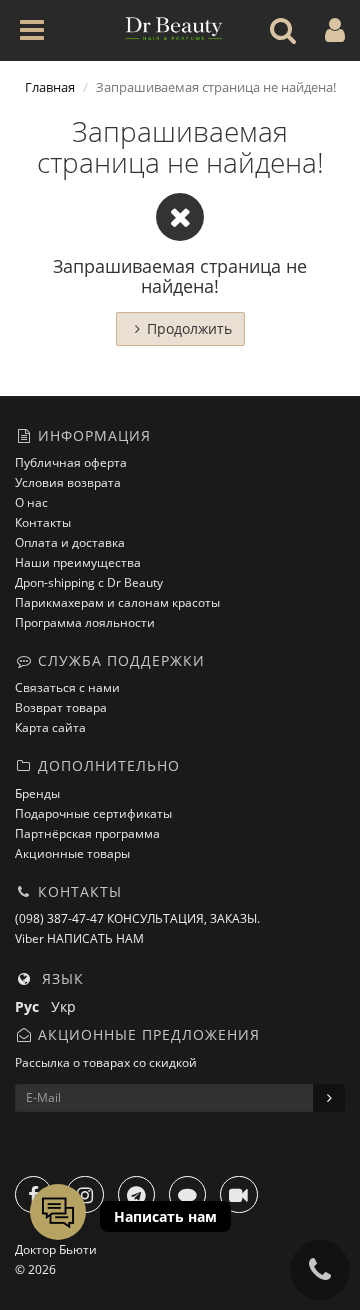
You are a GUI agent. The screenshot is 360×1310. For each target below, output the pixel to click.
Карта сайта (50, 727)
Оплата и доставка (70, 542)
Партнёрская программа (87, 833)
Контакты (43, 522)
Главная (50, 87)
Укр (67, 1006)
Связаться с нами (67, 687)
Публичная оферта (71, 462)
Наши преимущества (78, 562)
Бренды (37, 793)
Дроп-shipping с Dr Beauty (89, 582)
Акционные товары (72, 853)
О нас (31, 502)
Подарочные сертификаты (93, 813)
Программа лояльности (85, 622)
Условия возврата (68, 482)
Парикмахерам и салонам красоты (117, 602)
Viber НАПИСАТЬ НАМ (79, 938)
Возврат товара (61, 707)
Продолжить (189, 328)
